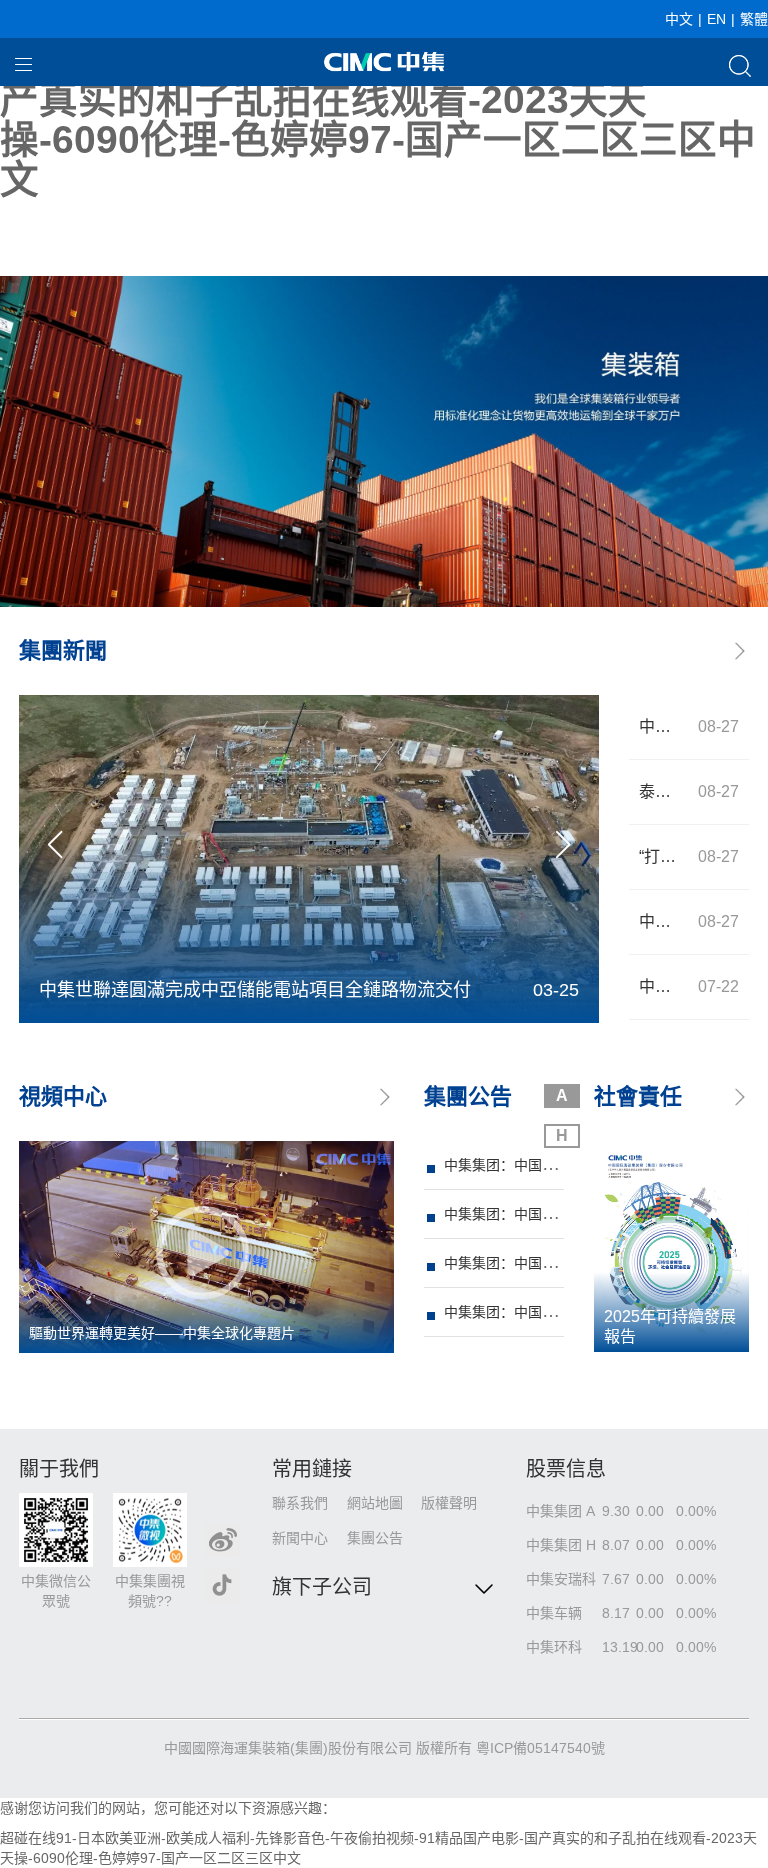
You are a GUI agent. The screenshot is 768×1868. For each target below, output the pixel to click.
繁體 (754, 19)
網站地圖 (375, 1503)
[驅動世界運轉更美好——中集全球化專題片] (206, 1246)
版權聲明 (449, 1503)
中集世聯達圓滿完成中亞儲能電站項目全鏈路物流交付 (255, 990)
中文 (679, 19)
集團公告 (375, 1538)
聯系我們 (300, 1503)
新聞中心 (300, 1538)
